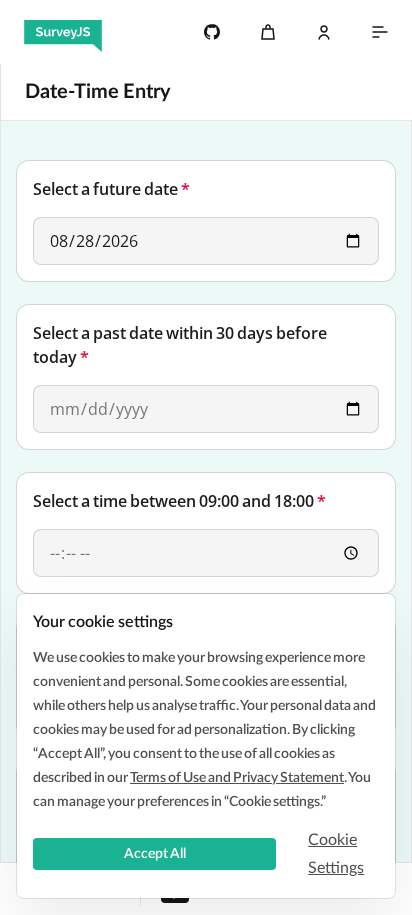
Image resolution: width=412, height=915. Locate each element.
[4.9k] (212, 32)
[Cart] (268, 32)
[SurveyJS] (63, 32)
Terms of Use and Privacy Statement (237, 778)
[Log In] (324, 32)
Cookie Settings (336, 854)
